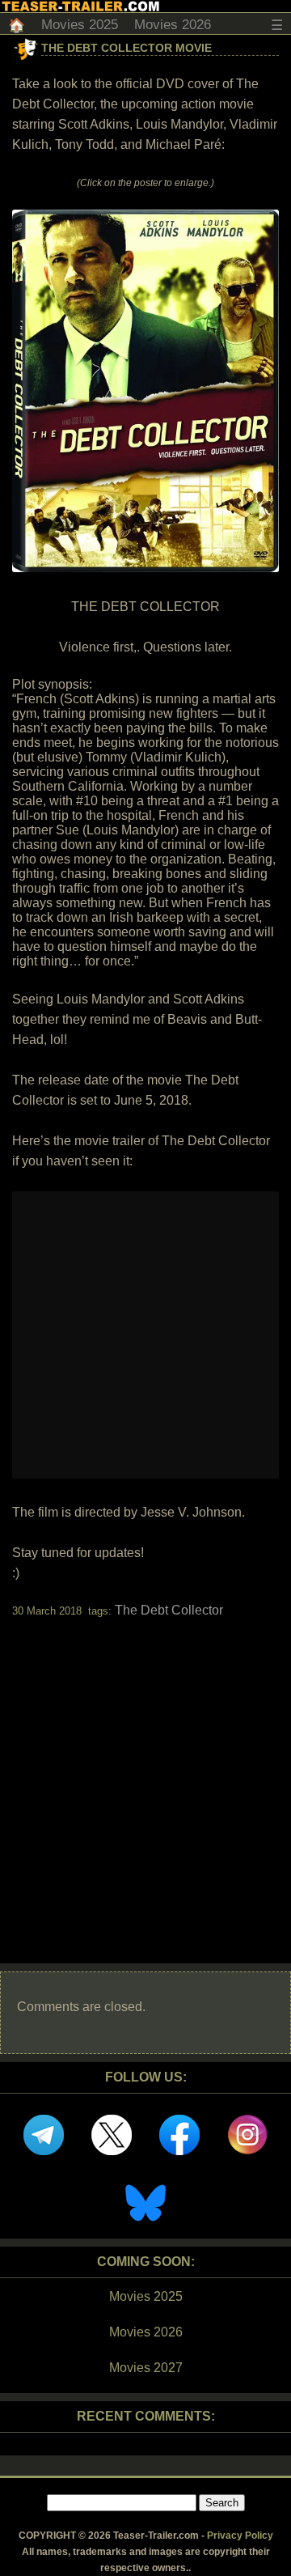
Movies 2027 (146, 2368)
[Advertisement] (145, 1776)
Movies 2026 (173, 25)
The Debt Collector (169, 1610)
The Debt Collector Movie (127, 48)
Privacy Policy (240, 2536)
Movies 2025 (80, 25)
